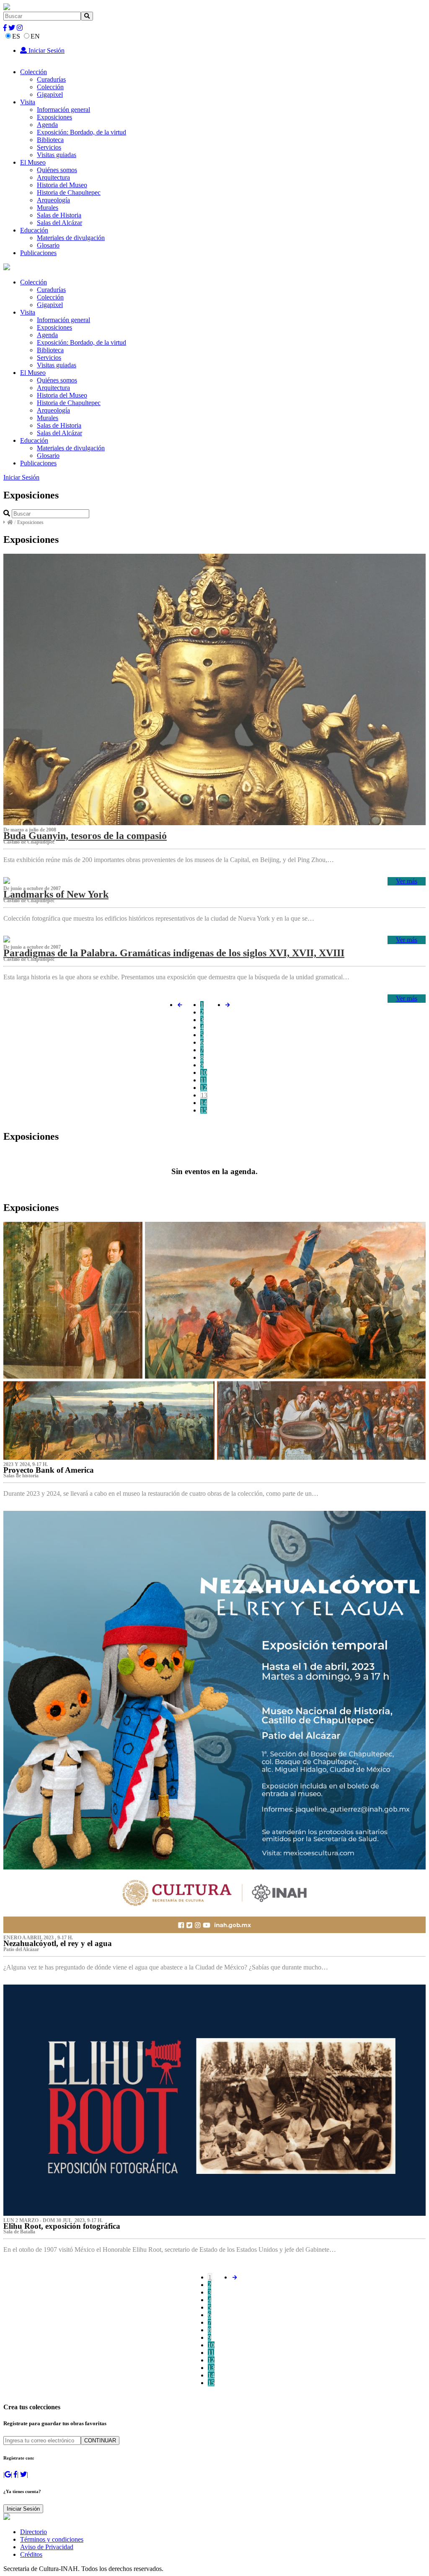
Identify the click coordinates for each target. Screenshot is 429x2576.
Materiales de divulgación (71, 238)
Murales (48, 208)
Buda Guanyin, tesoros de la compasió (85, 836)
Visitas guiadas (57, 155)
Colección (34, 72)
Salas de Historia (59, 215)
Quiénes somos (57, 170)
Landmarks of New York (56, 894)
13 (204, 1095)
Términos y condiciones (52, 2539)
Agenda (47, 125)
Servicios (49, 147)
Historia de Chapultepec (69, 192)
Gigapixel (50, 94)
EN (35, 36)
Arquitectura (53, 177)
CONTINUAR (100, 2440)
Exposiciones (54, 117)
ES (16, 36)
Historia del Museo (62, 185)
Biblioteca (50, 140)
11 (203, 1080)
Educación (34, 230)
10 (204, 1072)
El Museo (33, 162)
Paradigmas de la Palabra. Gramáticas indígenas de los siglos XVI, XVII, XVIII (174, 953)
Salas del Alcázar (59, 223)
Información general (63, 110)
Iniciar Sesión (46, 50)
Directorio (34, 2532)
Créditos (31, 2554)
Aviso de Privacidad (47, 2547)
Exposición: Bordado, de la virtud (81, 132)
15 (204, 1110)
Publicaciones (38, 253)
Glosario (48, 245)
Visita (28, 102)
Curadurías (51, 79)
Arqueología (53, 200)
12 (204, 1088)
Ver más (407, 881)
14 (204, 1103)
